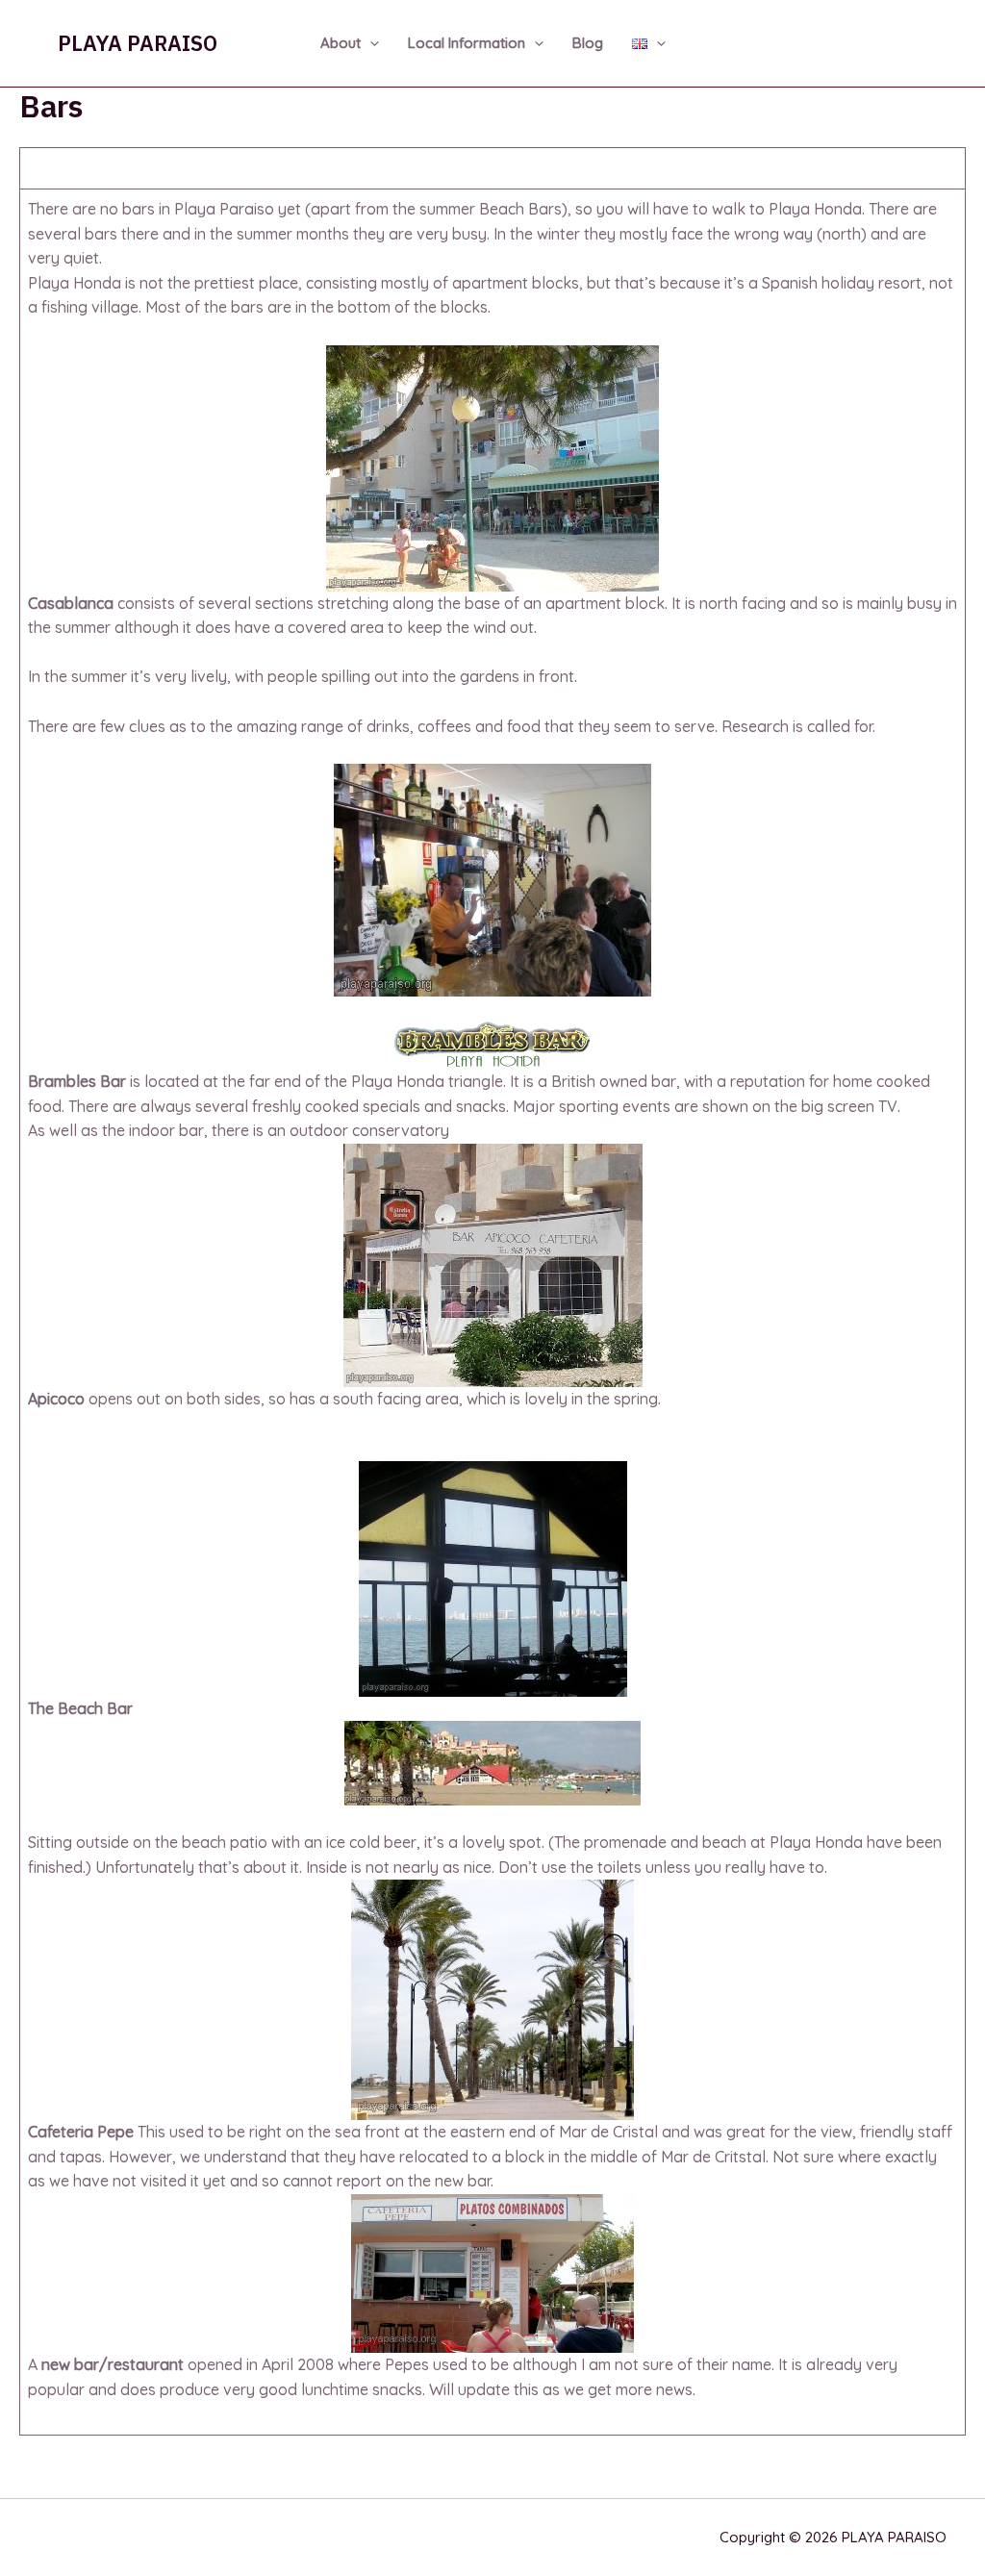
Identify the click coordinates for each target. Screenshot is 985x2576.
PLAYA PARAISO (138, 43)
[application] (370, 43)
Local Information (467, 43)
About (341, 43)
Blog (588, 43)
